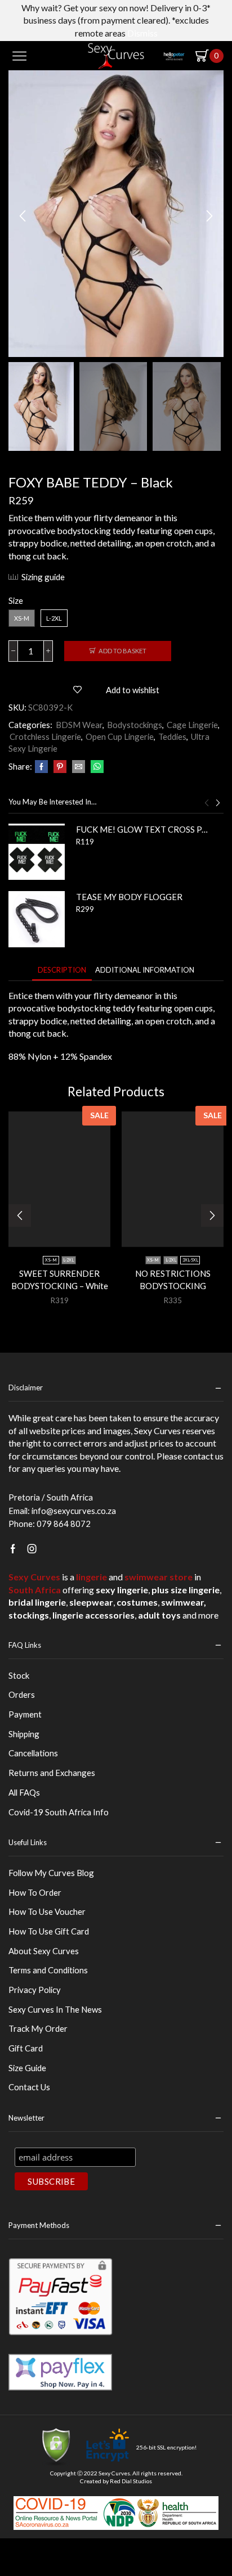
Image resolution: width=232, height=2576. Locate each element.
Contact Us (29, 2087)
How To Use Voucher (47, 1911)
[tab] (62, 970)
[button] (23, 216)
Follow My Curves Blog (51, 1873)
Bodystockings (135, 725)
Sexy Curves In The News (55, 2009)
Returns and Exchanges (52, 1773)
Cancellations (33, 1753)
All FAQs (24, 1792)
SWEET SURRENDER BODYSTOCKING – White (60, 1280)
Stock (19, 1675)
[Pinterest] (60, 767)
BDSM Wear (79, 725)
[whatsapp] (96, 767)
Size (16, 600)
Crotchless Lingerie (45, 736)
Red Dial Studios (131, 2481)
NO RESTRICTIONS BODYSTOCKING (173, 1280)
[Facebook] (41, 767)
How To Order (35, 1892)
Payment (25, 1714)
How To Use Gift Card (49, 1931)
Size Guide (27, 2068)
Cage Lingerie (192, 725)
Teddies (172, 736)
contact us (204, 1456)
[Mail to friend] (79, 767)
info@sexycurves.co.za (74, 1511)
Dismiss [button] (142, 33)
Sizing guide (43, 577)
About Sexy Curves (44, 1951)
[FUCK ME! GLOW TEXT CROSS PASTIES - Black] (37, 852)
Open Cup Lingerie (120, 736)
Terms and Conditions (48, 1970)
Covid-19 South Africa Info (59, 1812)
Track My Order (38, 2028)
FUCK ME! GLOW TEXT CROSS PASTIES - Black (143, 829)
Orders (22, 1694)
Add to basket (122, 651)
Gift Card (26, 2048)
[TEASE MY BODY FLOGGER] (37, 919)
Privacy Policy (35, 1990)
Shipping (24, 1734)
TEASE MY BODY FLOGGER (129, 897)
